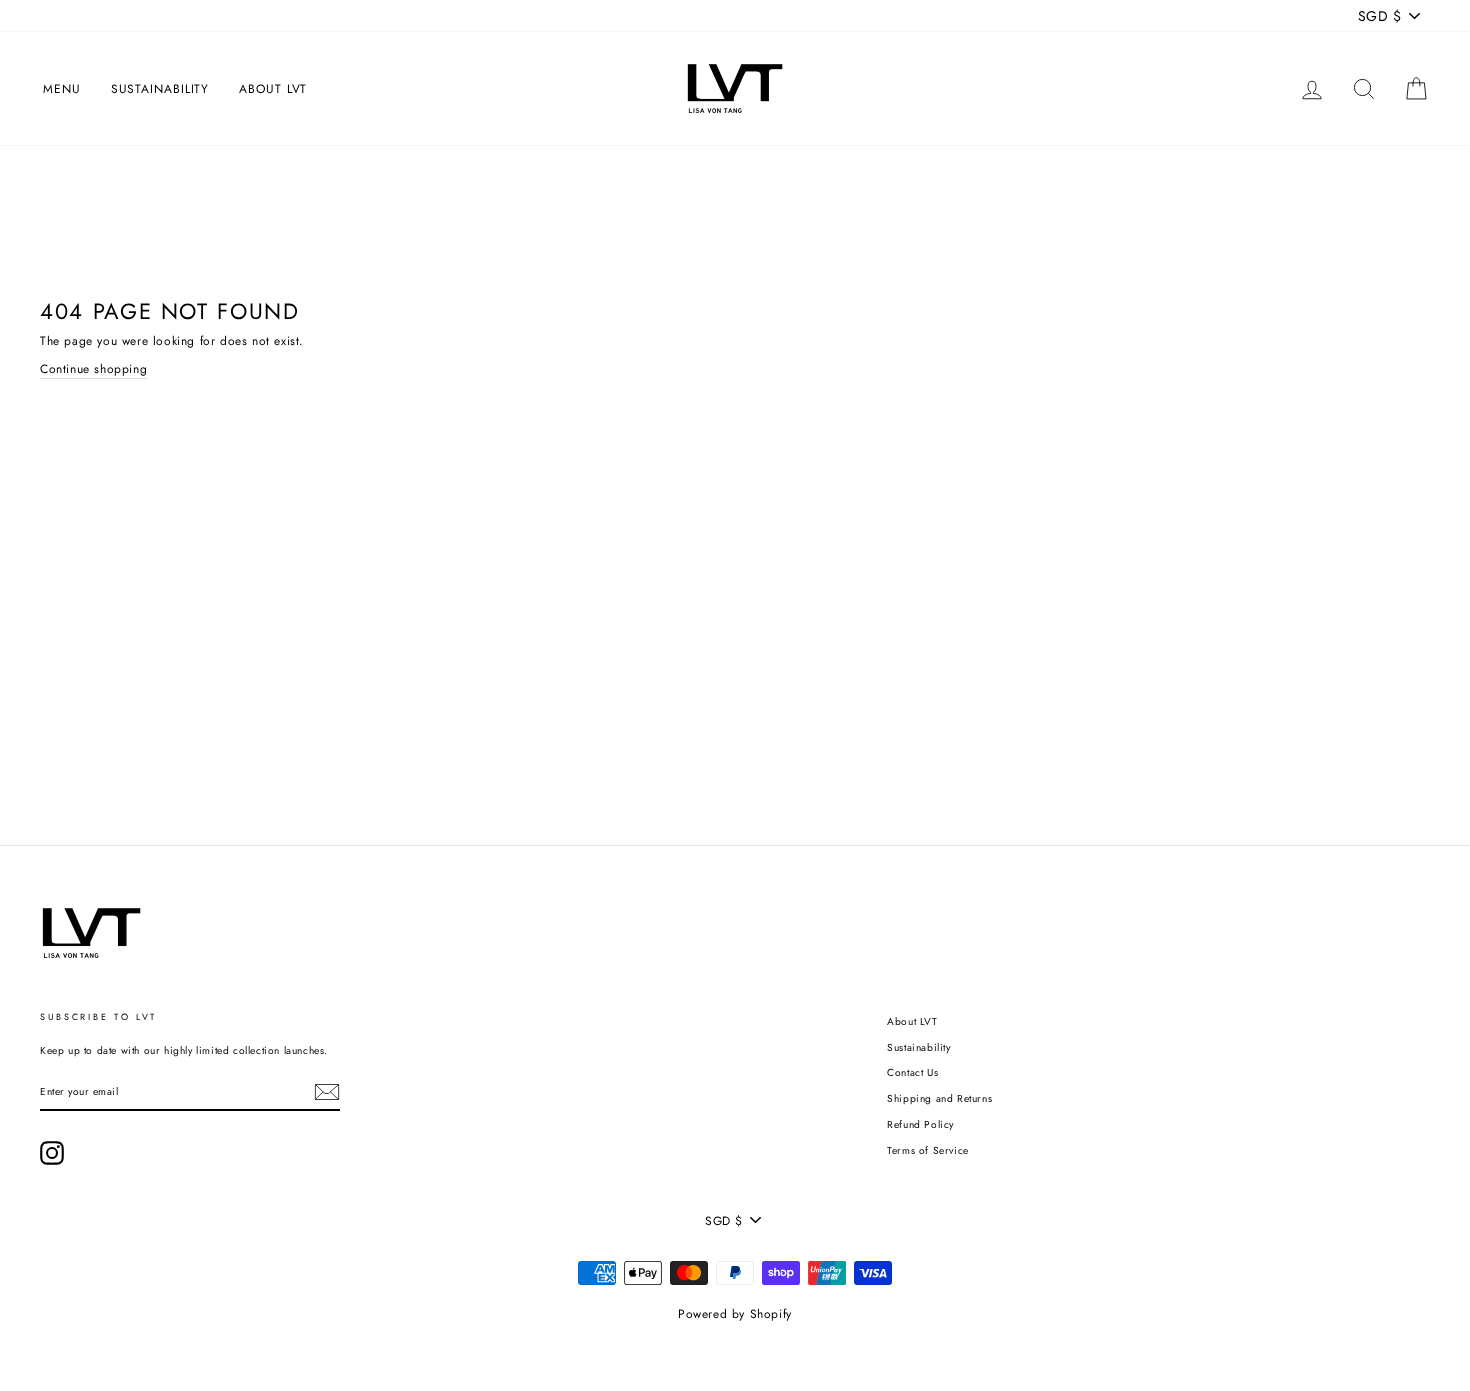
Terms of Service (928, 1150)
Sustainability (160, 89)
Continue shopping (93, 369)
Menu (62, 89)
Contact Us (912, 1072)
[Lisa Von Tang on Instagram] (52, 1153)
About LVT (273, 89)
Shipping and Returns (939, 1098)
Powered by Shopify (735, 1314)
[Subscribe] (327, 1092)
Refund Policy (920, 1124)
